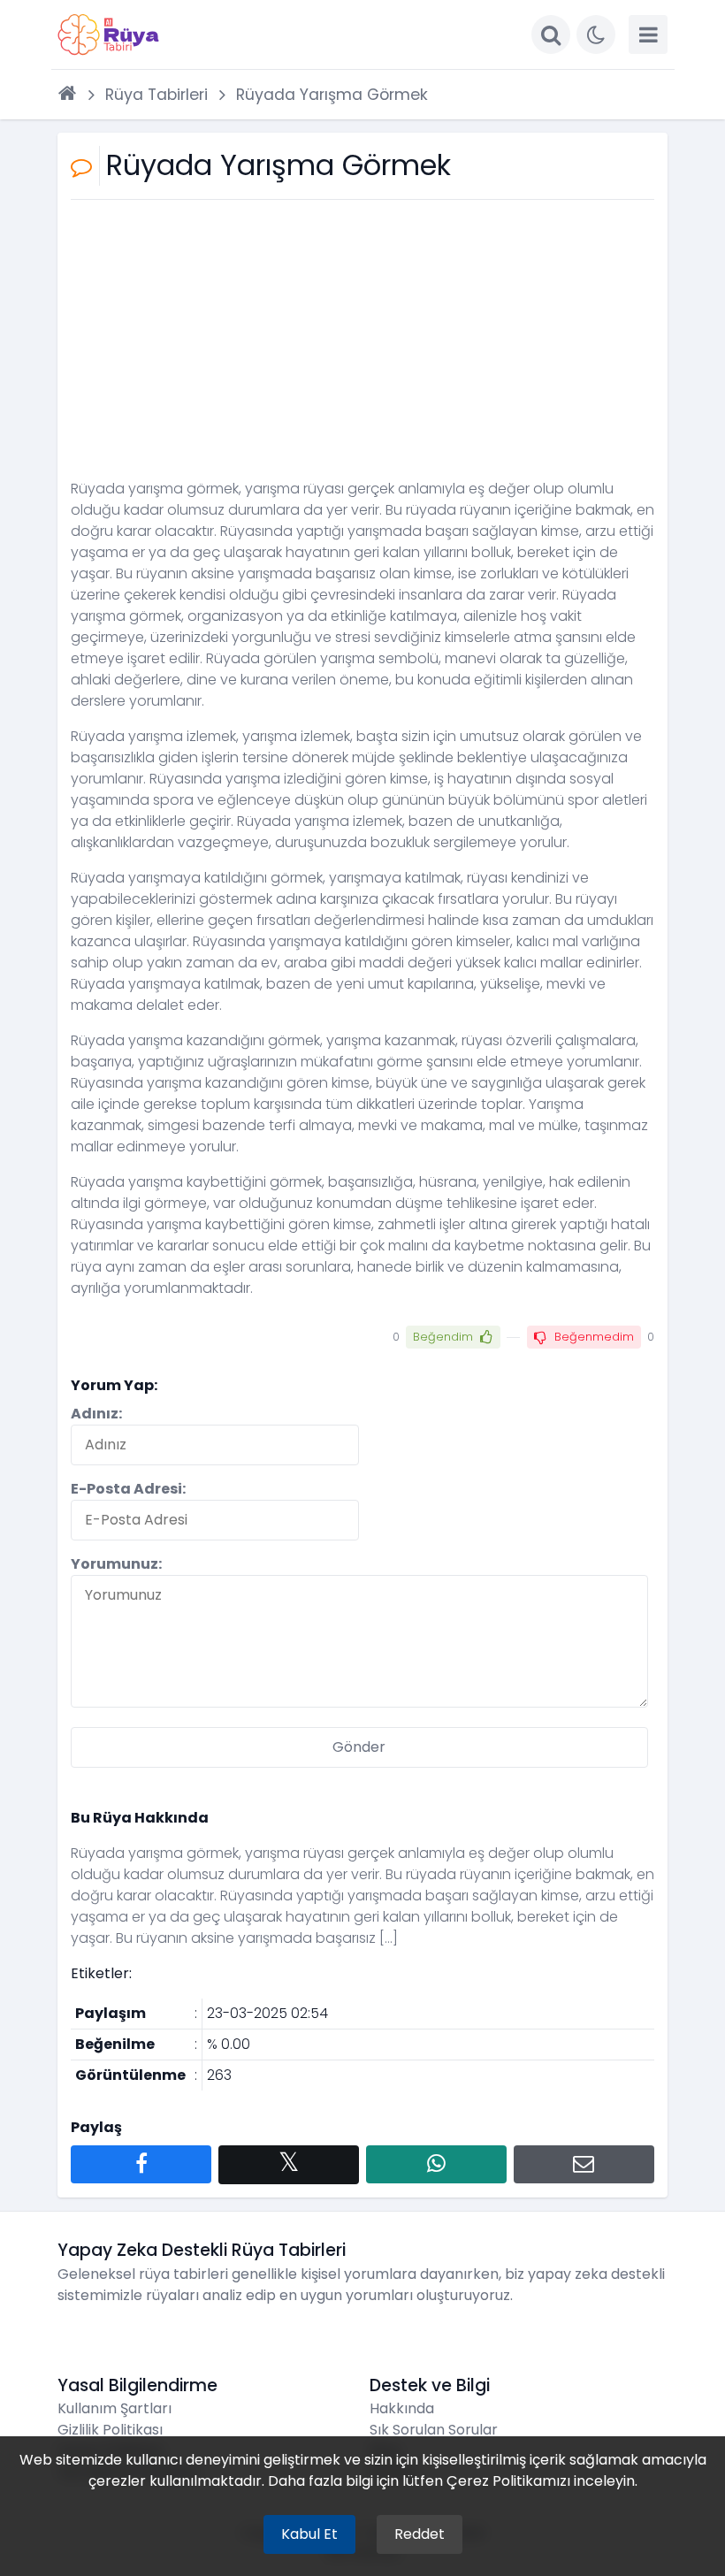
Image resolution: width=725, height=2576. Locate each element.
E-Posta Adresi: (128, 1489)
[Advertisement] (362, 346)
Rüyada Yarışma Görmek (332, 95)
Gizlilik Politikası (110, 2430)
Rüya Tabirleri (156, 95)
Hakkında (402, 2408)
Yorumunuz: (116, 1564)
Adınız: (96, 1414)
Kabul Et (309, 2534)
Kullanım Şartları (114, 2408)
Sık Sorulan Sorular (434, 2430)
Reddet (420, 2534)
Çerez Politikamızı (508, 2481)
